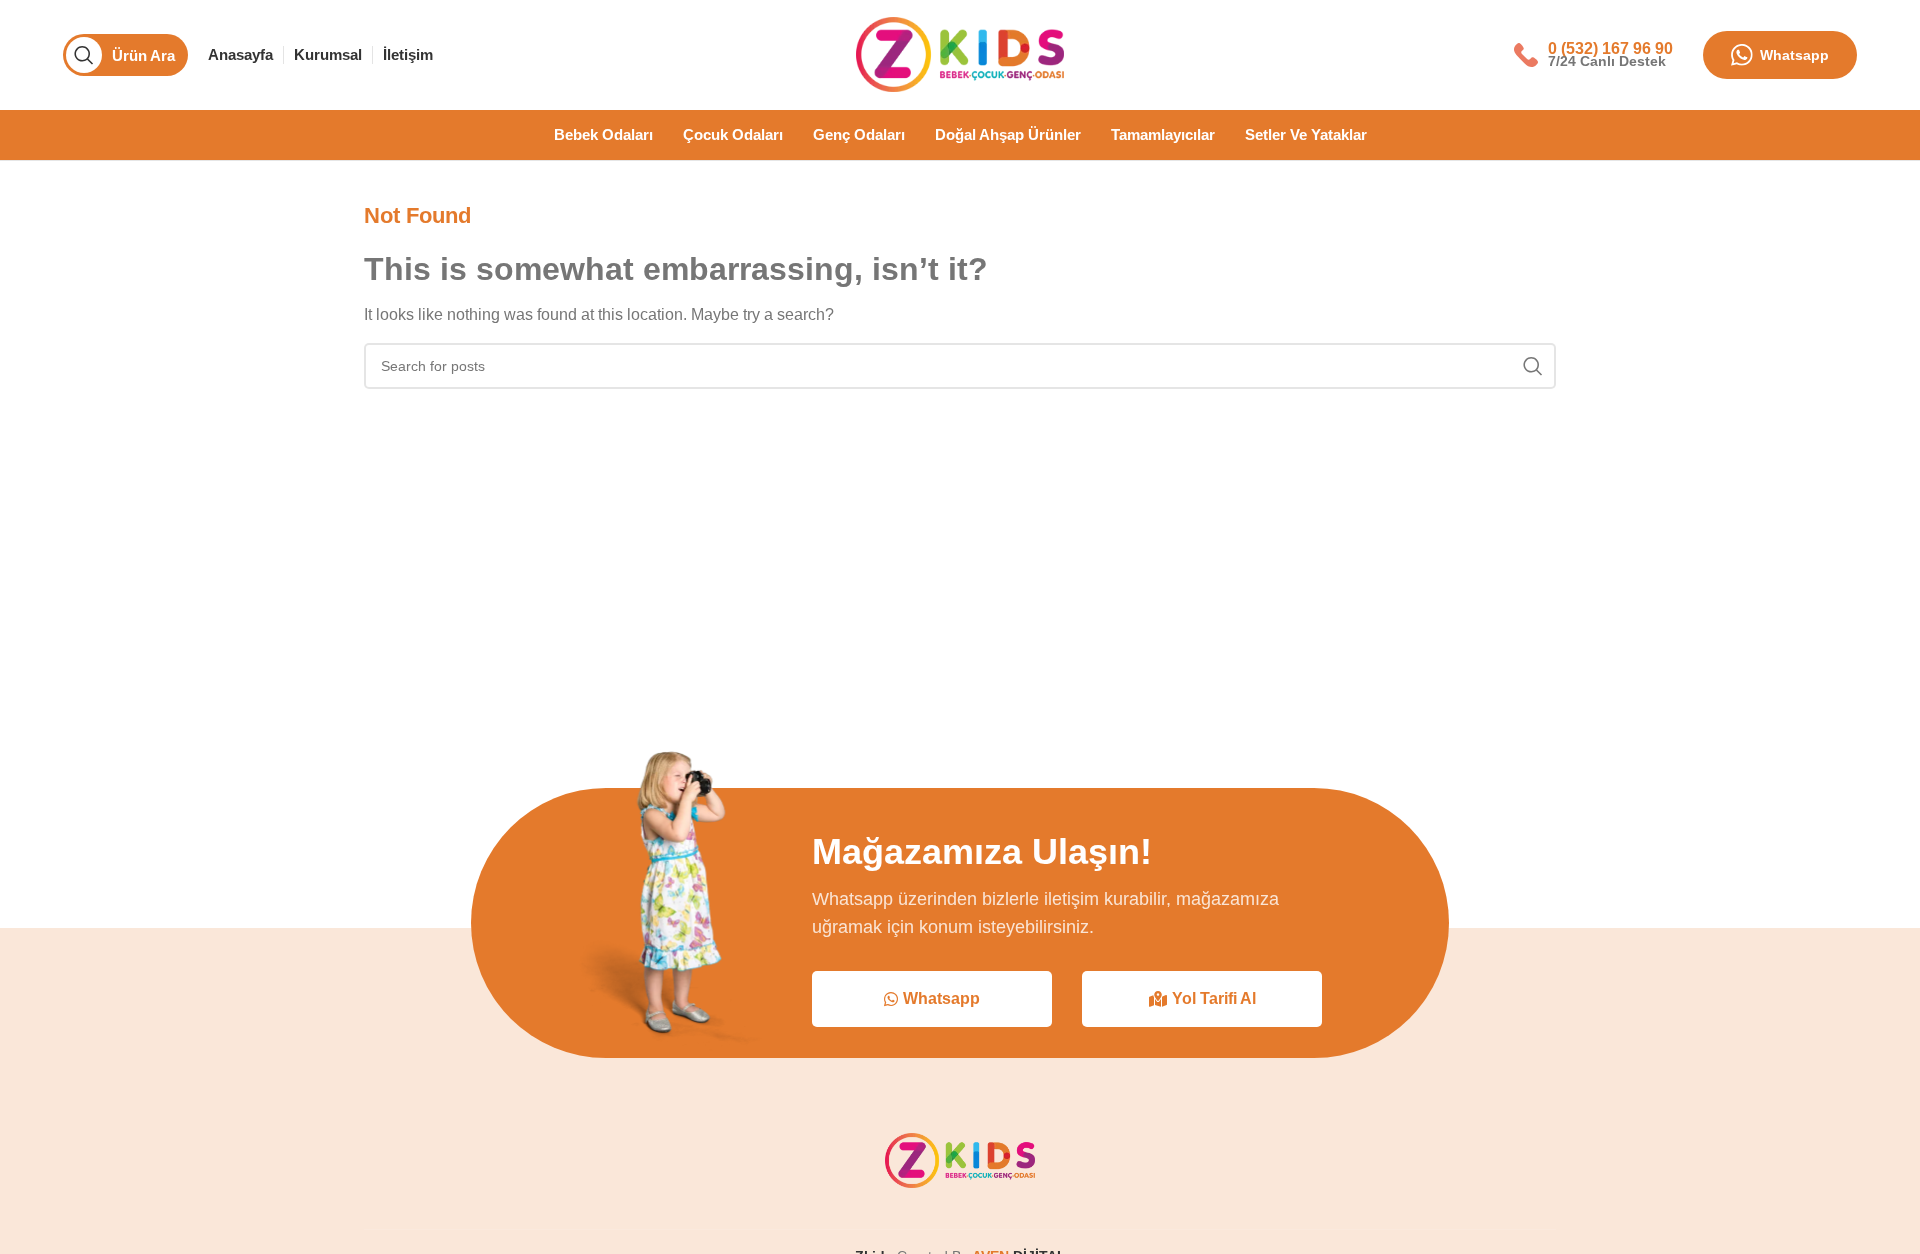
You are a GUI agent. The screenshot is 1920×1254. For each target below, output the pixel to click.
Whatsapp (1794, 55)
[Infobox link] (1593, 54)
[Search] (1533, 366)
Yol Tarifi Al (1214, 998)
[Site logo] (960, 53)
